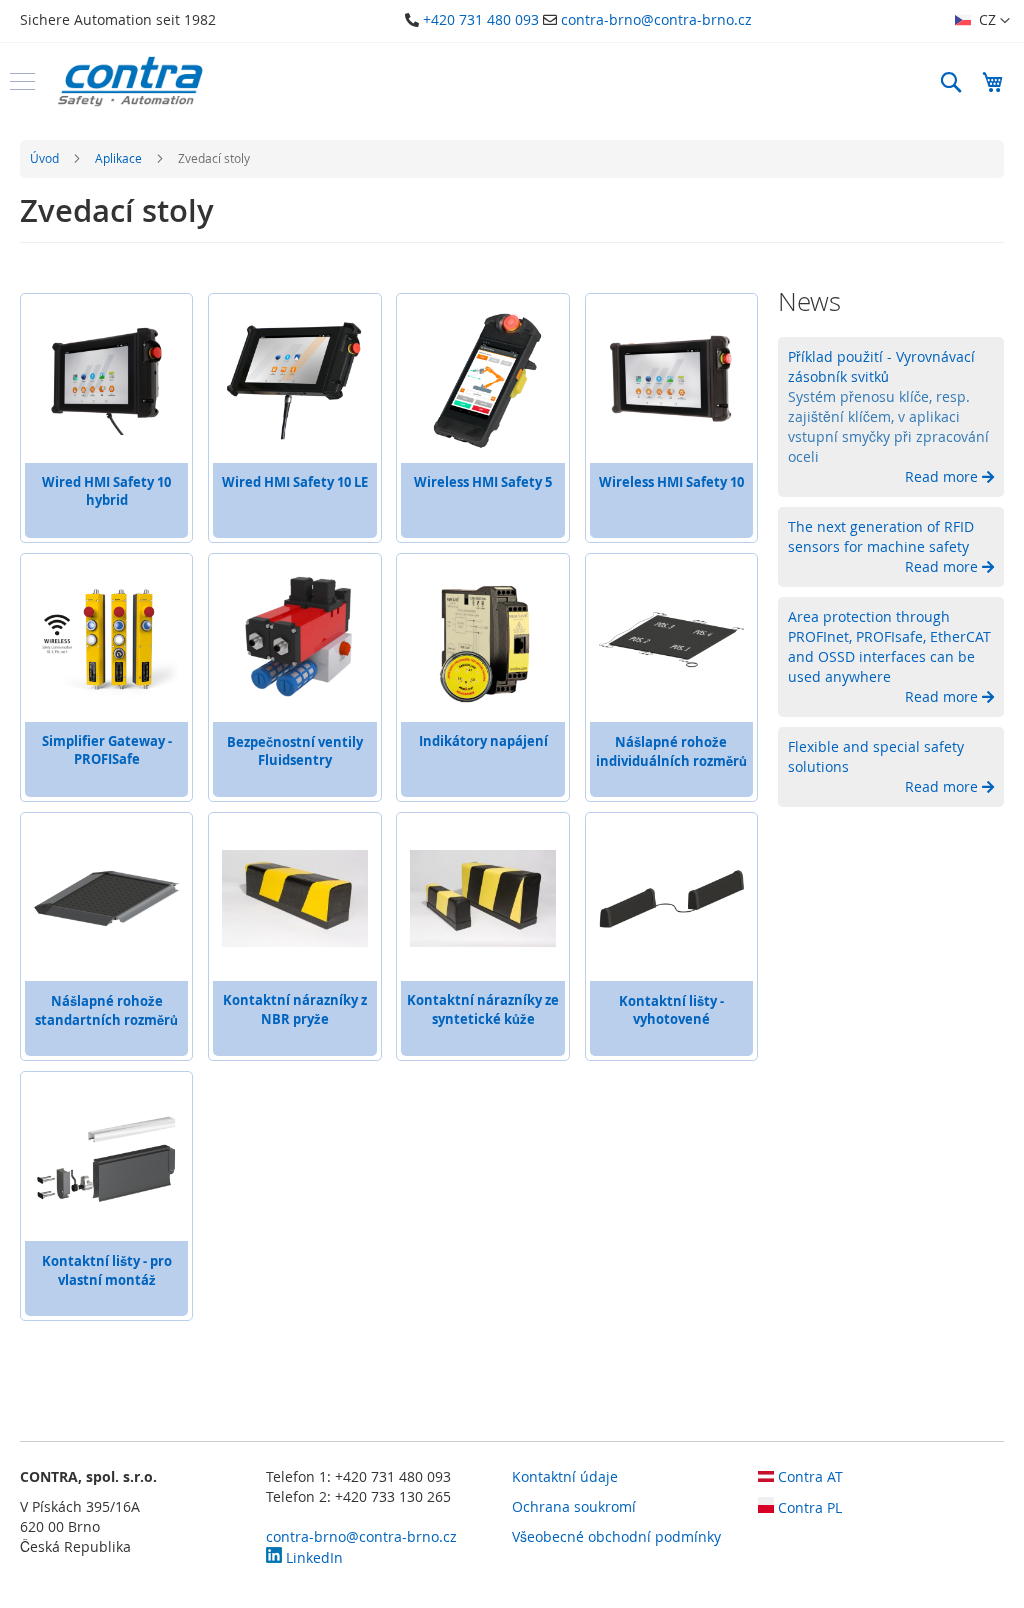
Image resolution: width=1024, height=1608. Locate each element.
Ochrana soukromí (574, 1506)
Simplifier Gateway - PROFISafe (107, 750)
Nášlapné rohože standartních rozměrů (106, 1010)
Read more (943, 476)
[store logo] (130, 81)
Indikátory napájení (483, 741)
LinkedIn (312, 1557)
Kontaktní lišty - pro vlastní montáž (107, 1270)
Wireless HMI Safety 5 (483, 482)
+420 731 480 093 (481, 19)
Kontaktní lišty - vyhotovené (671, 1010)
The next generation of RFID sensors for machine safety (881, 536)
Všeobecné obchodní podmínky (616, 1536)
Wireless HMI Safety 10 (671, 482)
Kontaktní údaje (565, 1476)
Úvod (46, 158)
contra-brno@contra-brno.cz (656, 19)
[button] (982, 21)
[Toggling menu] (22, 81)
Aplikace (120, 158)
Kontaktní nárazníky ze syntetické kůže (483, 1009)
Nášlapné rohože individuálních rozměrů (671, 751)
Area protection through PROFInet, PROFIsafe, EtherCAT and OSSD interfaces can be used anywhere (889, 646)
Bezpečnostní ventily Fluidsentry (295, 751)
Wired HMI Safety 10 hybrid (106, 491)
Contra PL (808, 1507)
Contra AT (808, 1476)
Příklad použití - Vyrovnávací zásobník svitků (881, 366)
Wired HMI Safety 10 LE (295, 482)
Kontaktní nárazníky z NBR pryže (295, 1009)
